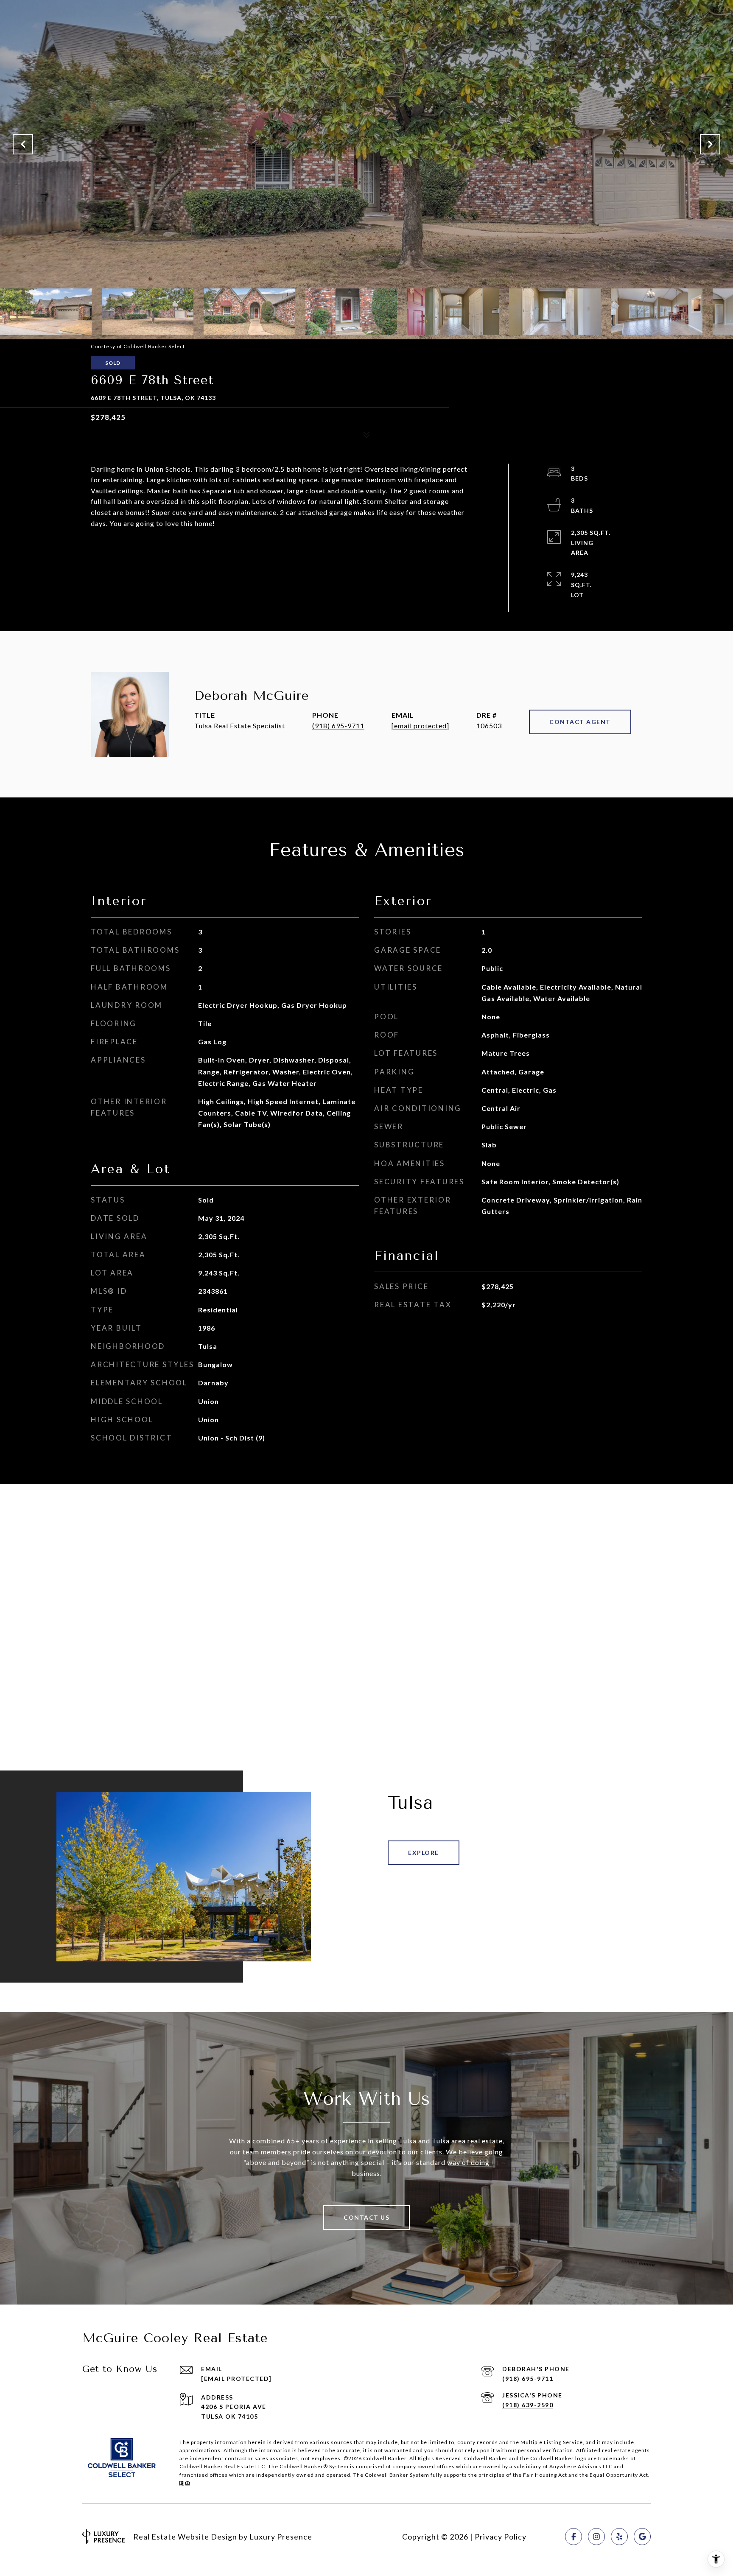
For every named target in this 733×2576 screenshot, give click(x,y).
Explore (424, 1853)
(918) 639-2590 (528, 2405)
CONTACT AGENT (580, 722)
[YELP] (619, 2537)
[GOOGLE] (642, 2537)
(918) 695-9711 (338, 726)
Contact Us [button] (366, 2217)
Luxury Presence (281, 2537)
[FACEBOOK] (574, 2537)
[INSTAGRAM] (596, 2537)
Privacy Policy (501, 2537)
